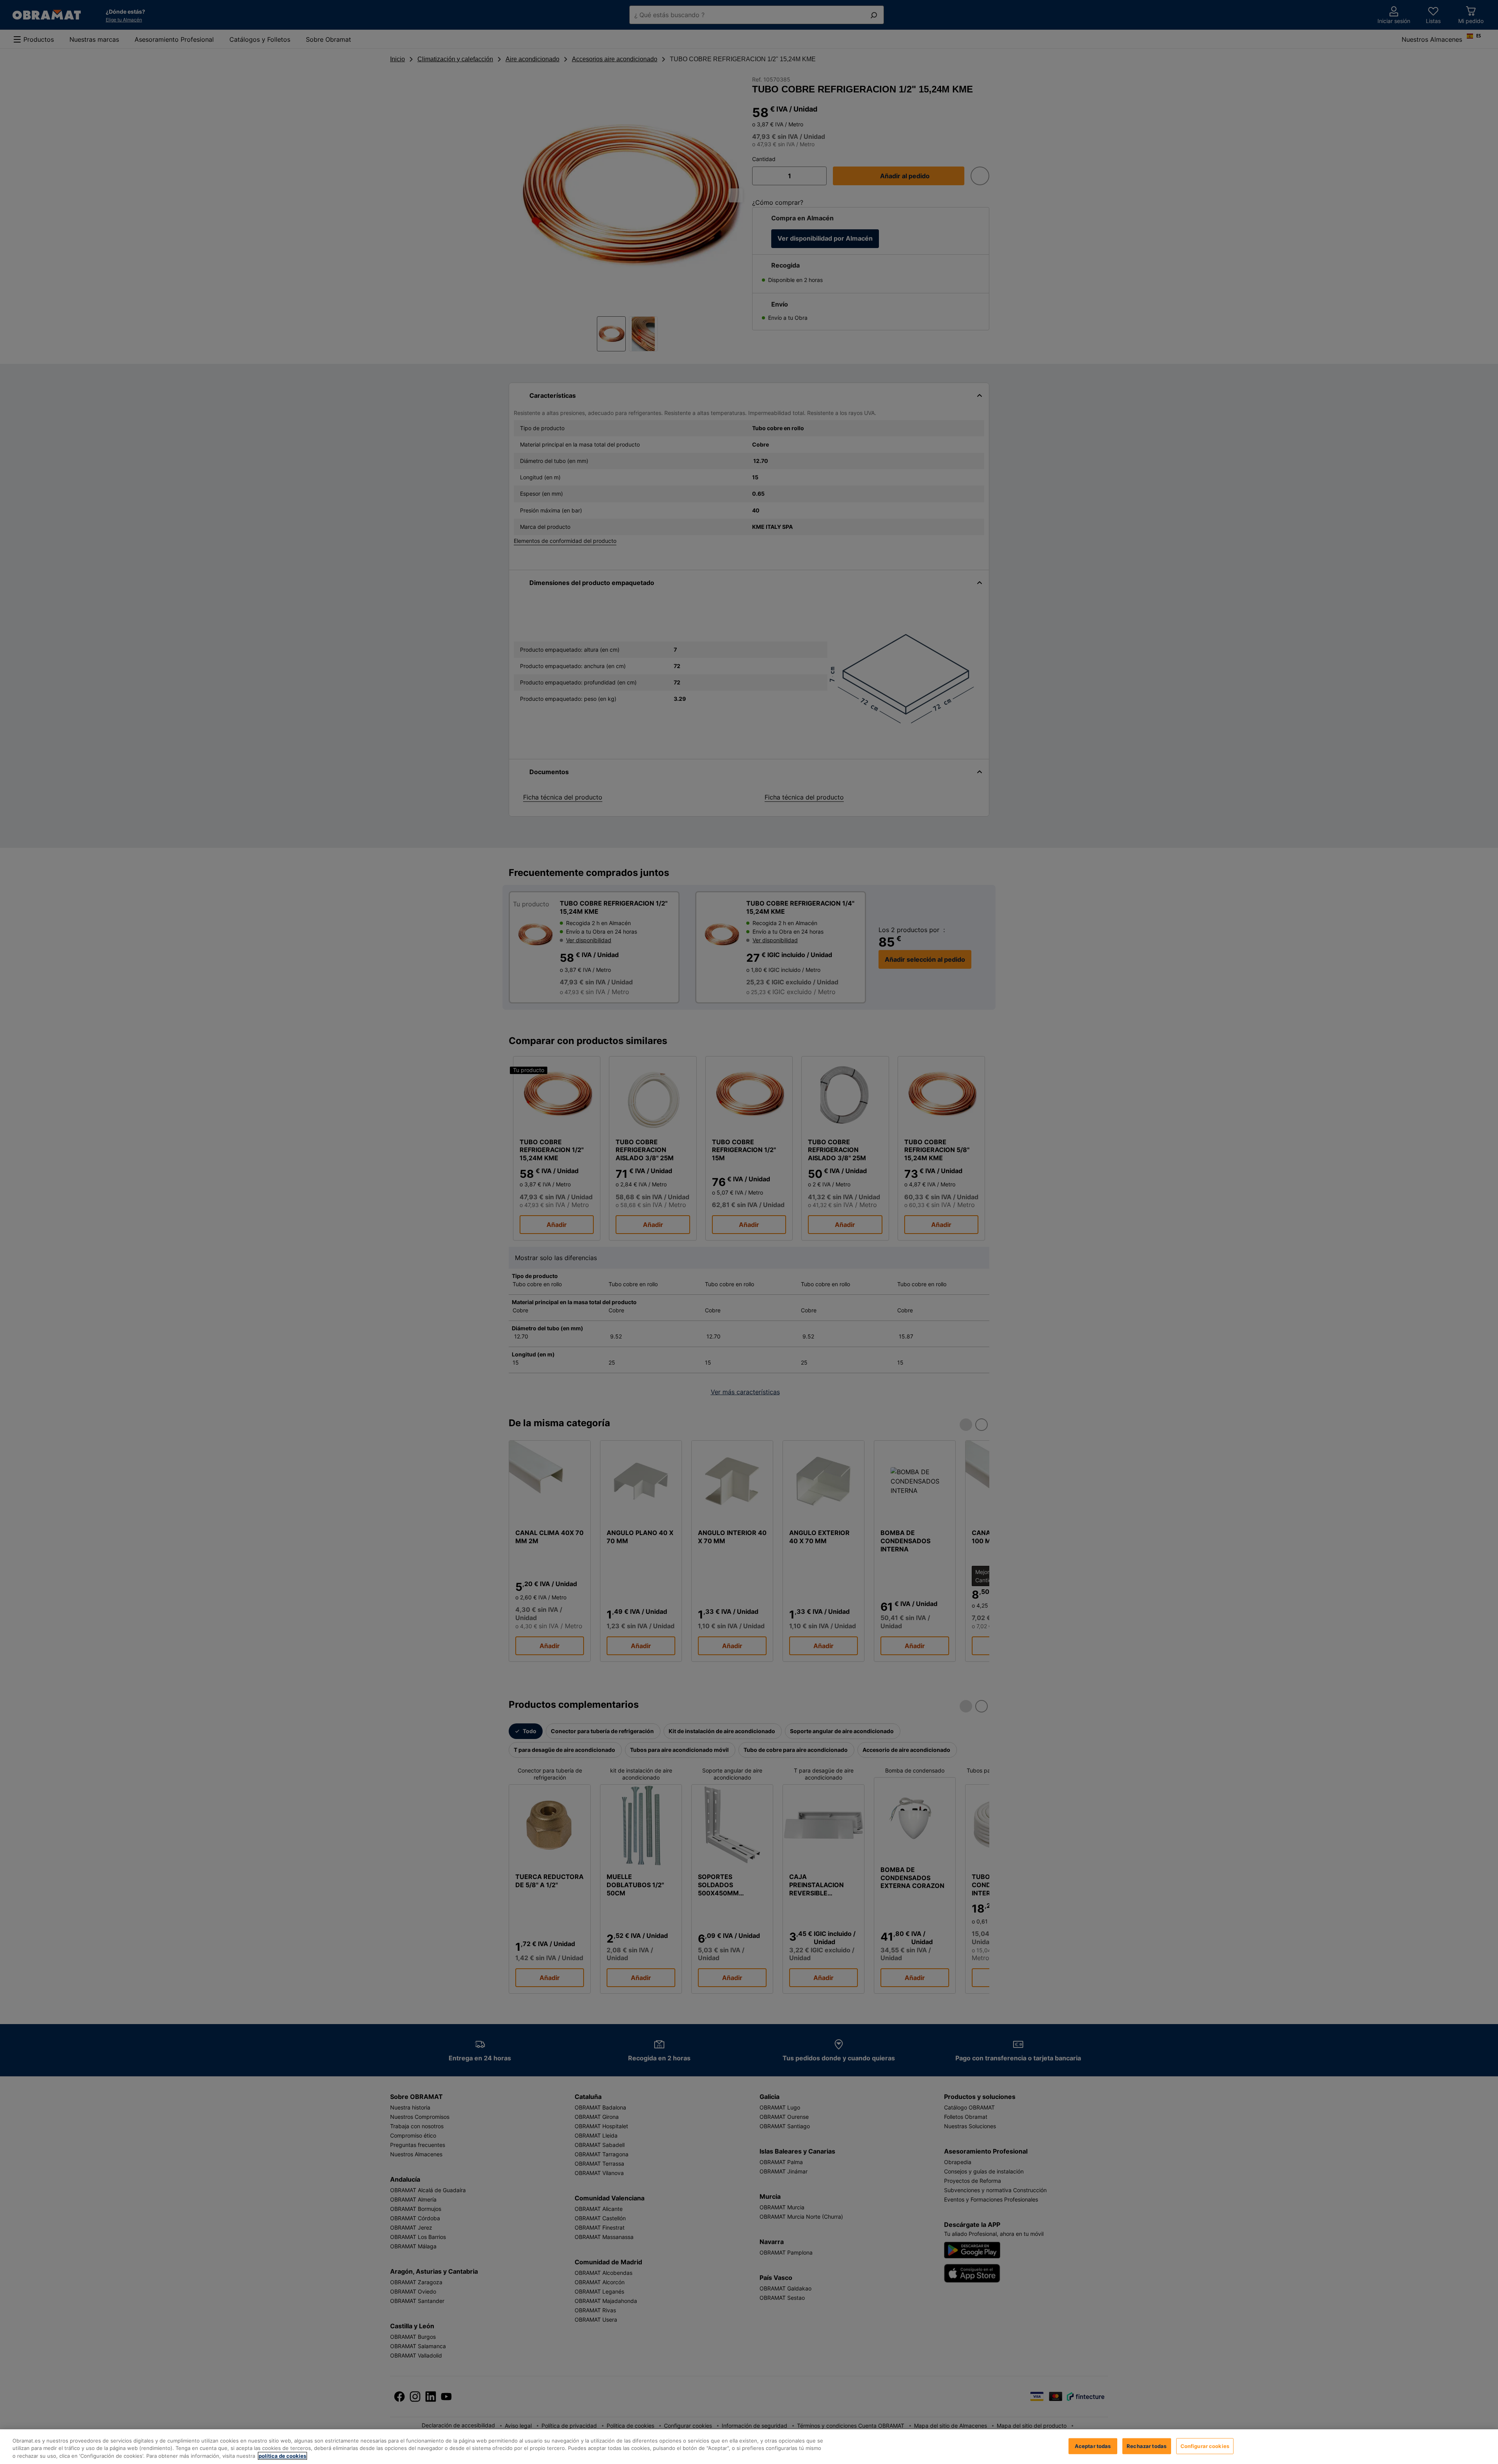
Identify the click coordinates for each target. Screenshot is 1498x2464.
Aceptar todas (1093, 2446)
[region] (749, 2447)
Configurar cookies (1205, 2446)
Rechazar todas (1147, 2446)
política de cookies (282, 2456)
